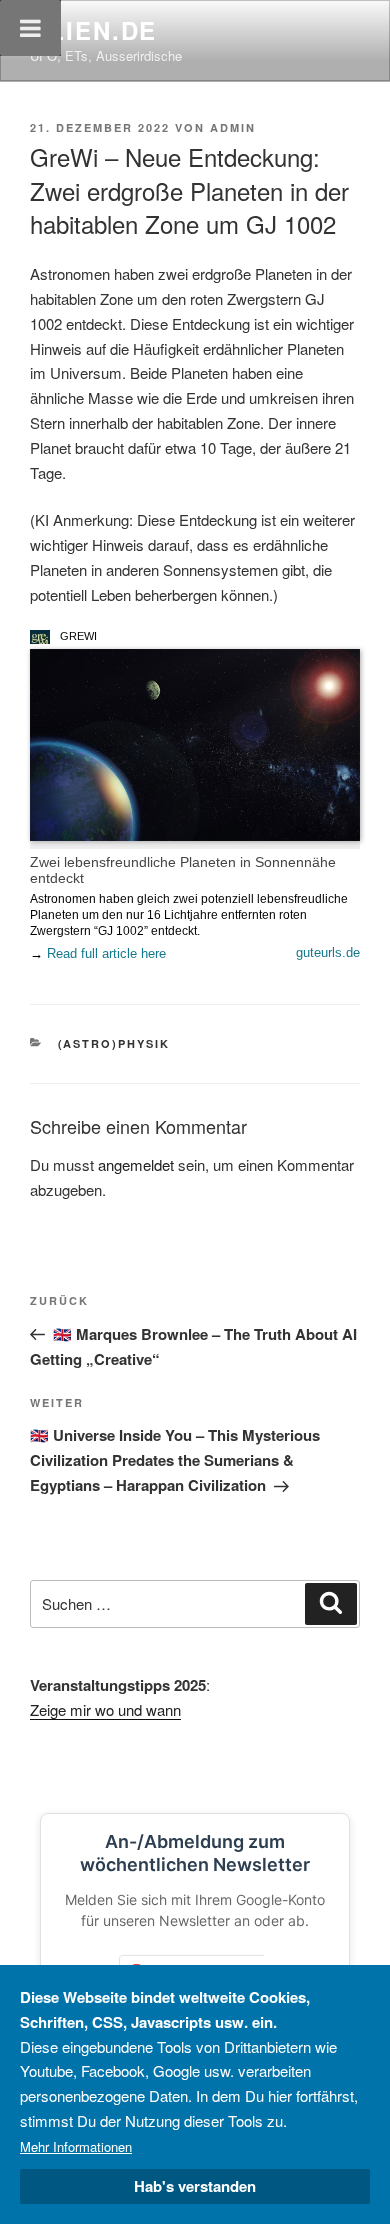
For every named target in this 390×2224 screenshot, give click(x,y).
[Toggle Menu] (30, 28)
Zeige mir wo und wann (105, 1709)
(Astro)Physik (114, 1043)
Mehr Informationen (76, 2146)
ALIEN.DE (93, 30)
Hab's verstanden (195, 2186)
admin (233, 127)
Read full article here (106, 953)
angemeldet (136, 1164)
